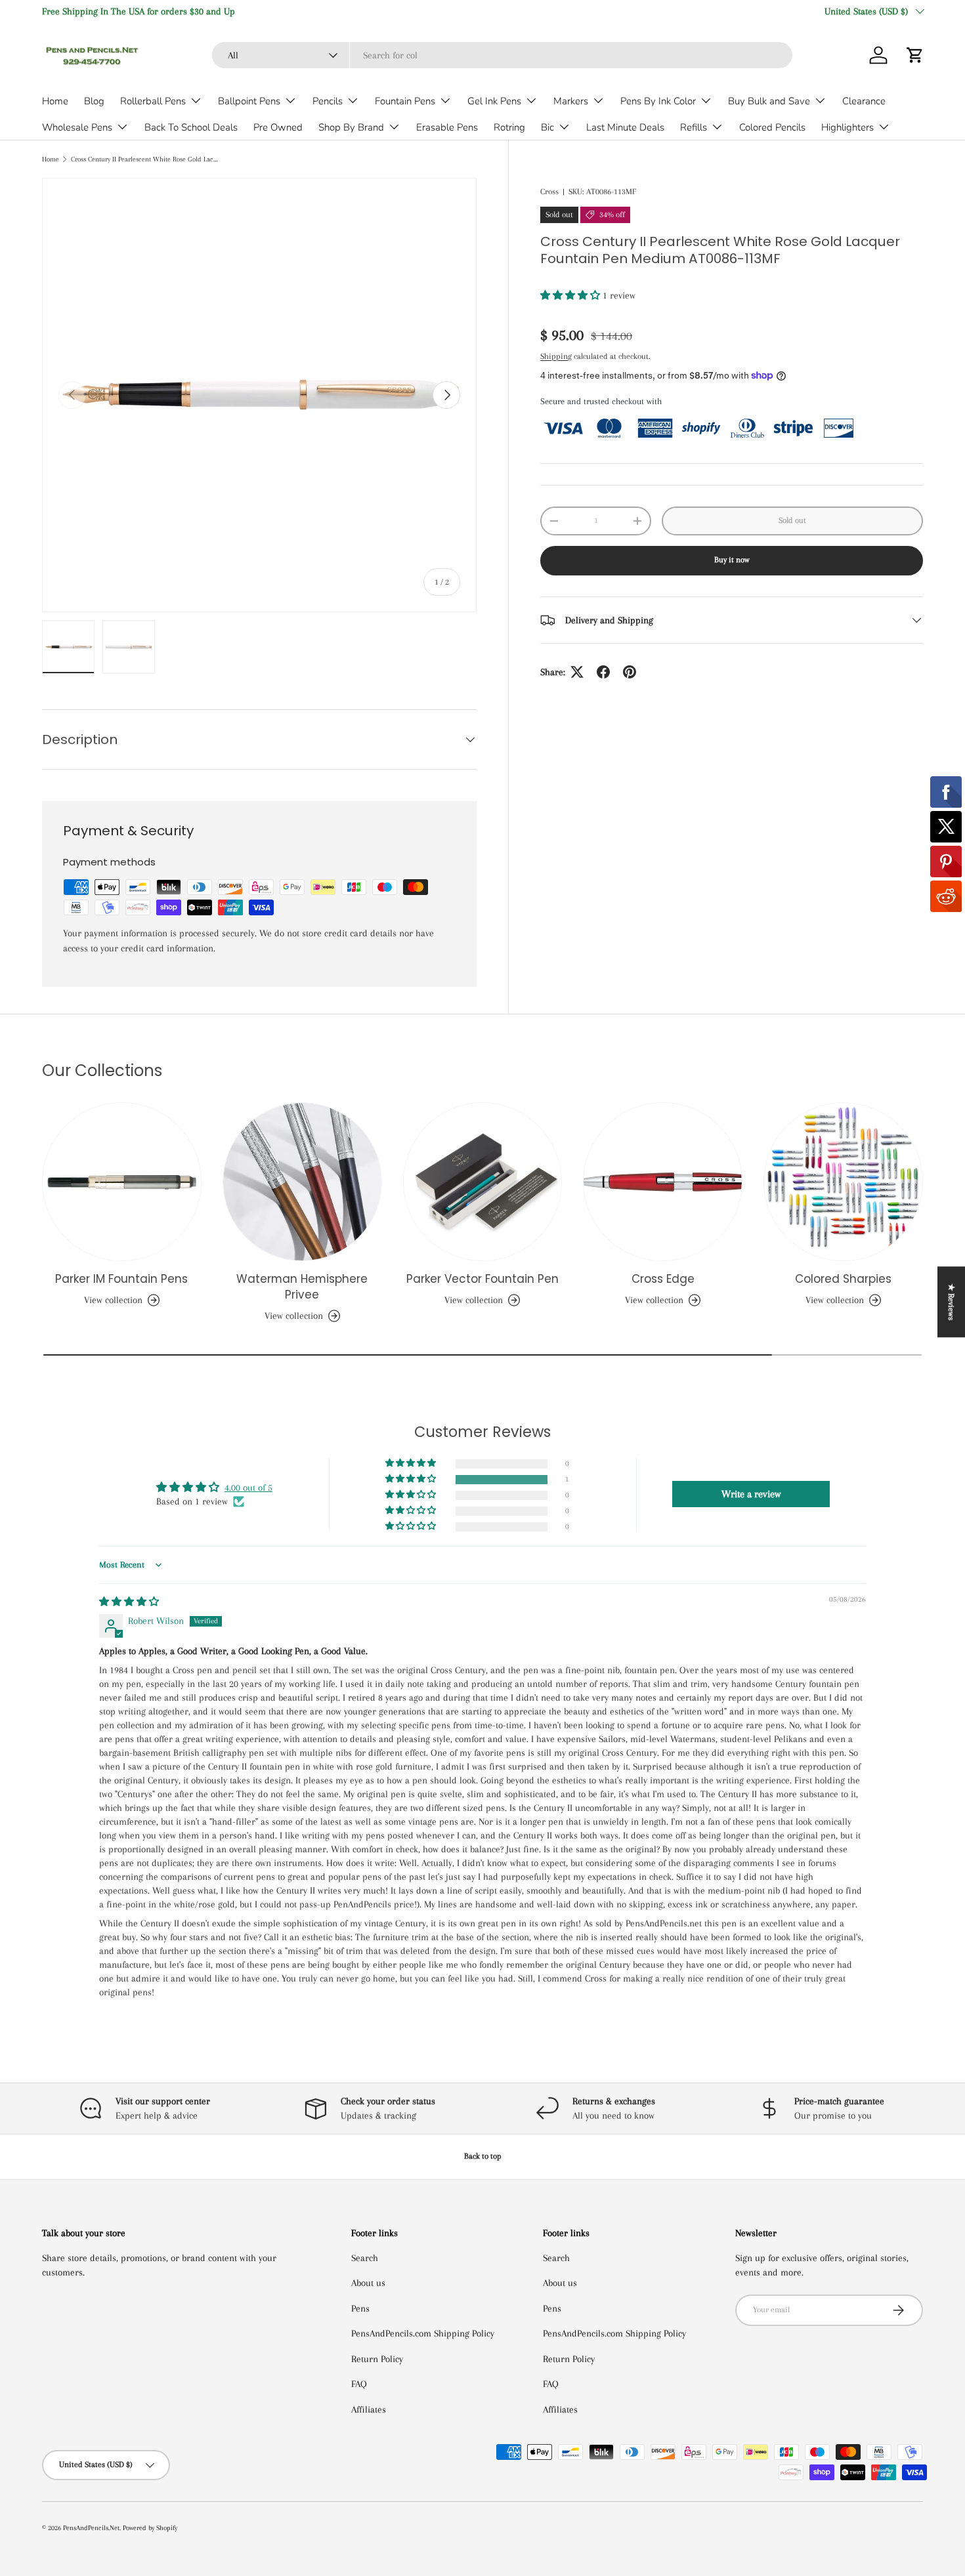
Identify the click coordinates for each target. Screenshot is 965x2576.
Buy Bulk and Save (769, 101)
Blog (94, 101)
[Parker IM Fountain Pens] (122, 1182)
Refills (694, 127)
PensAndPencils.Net (91, 2528)
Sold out (792, 520)
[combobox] (502, 55)
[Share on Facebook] (603, 672)
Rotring (509, 127)
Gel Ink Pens (494, 101)
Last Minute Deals (625, 127)
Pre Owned (278, 127)
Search (365, 2258)
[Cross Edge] (663, 1182)
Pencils (328, 101)
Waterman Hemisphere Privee (302, 1287)
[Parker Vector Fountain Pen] (483, 1182)
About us (368, 2283)
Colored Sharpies (843, 1279)
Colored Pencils (772, 127)
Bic (547, 127)
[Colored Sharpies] (843, 1182)
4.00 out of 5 (248, 1487)
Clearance (864, 101)
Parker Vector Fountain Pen (482, 1279)
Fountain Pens (405, 101)
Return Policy (377, 2359)
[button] (915, 55)
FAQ (359, 2384)
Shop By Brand (351, 127)
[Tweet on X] (577, 672)
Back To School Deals (191, 127)
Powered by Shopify (150, 2528)
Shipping (556, 356)
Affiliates (369, 2409)
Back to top (483, 2156)
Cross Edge (663, 1279)
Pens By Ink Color (658, 101)
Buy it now (732, 560)
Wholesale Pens (77, 127)
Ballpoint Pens (249, 101)
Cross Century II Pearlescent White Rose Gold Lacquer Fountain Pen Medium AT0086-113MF (145, 159)
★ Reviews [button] (951, 1302)
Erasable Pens (447, 127)
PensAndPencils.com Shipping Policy (423, 2333)
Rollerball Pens (153, 101)
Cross (549, 192)
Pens (360, 2308)
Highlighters (847, 127)
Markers (571, 101)
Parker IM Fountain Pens (121, 1279)
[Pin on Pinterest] (630, 672)
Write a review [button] (751, 1494)
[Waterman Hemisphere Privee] (302, 1182)
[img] (129, 1602)
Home (55, 101)
